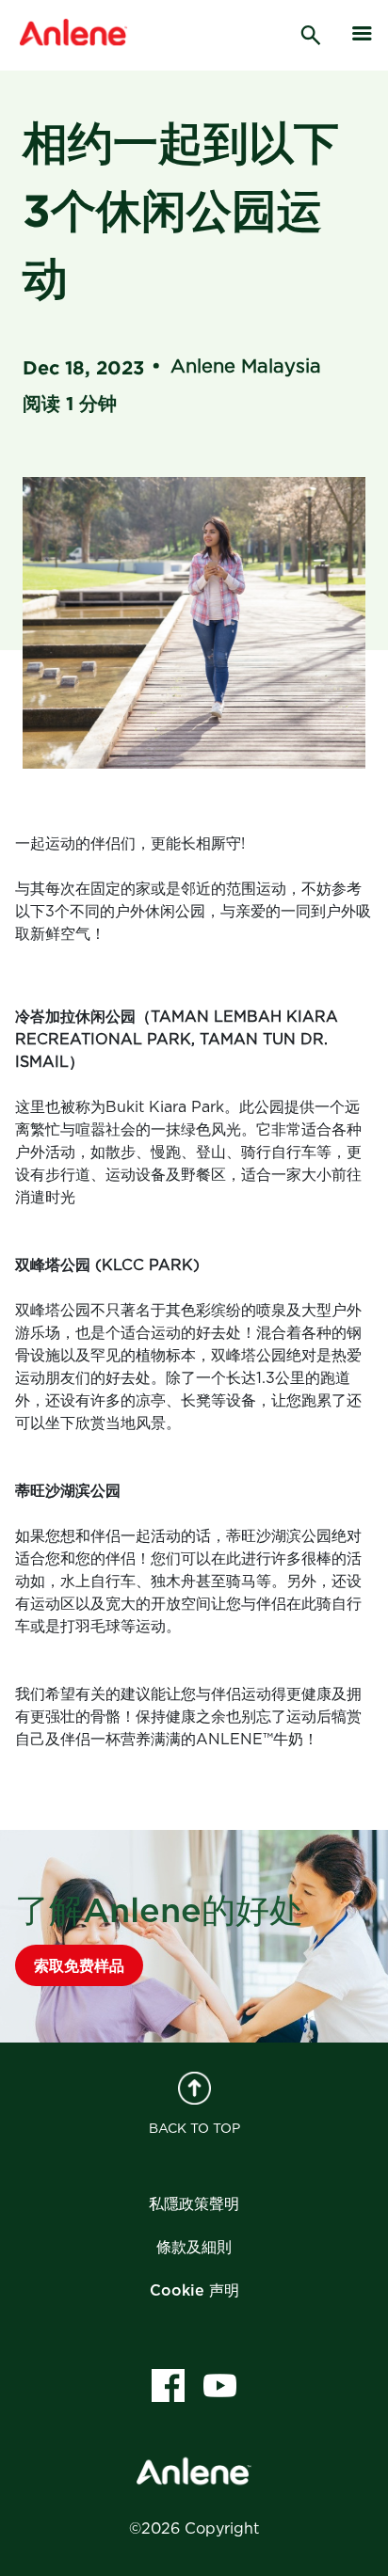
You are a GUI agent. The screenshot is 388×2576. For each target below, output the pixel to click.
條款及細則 (194, 2248)
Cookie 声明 (194, 2291)
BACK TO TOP (194, 2129)
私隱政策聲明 (194, 2204)
